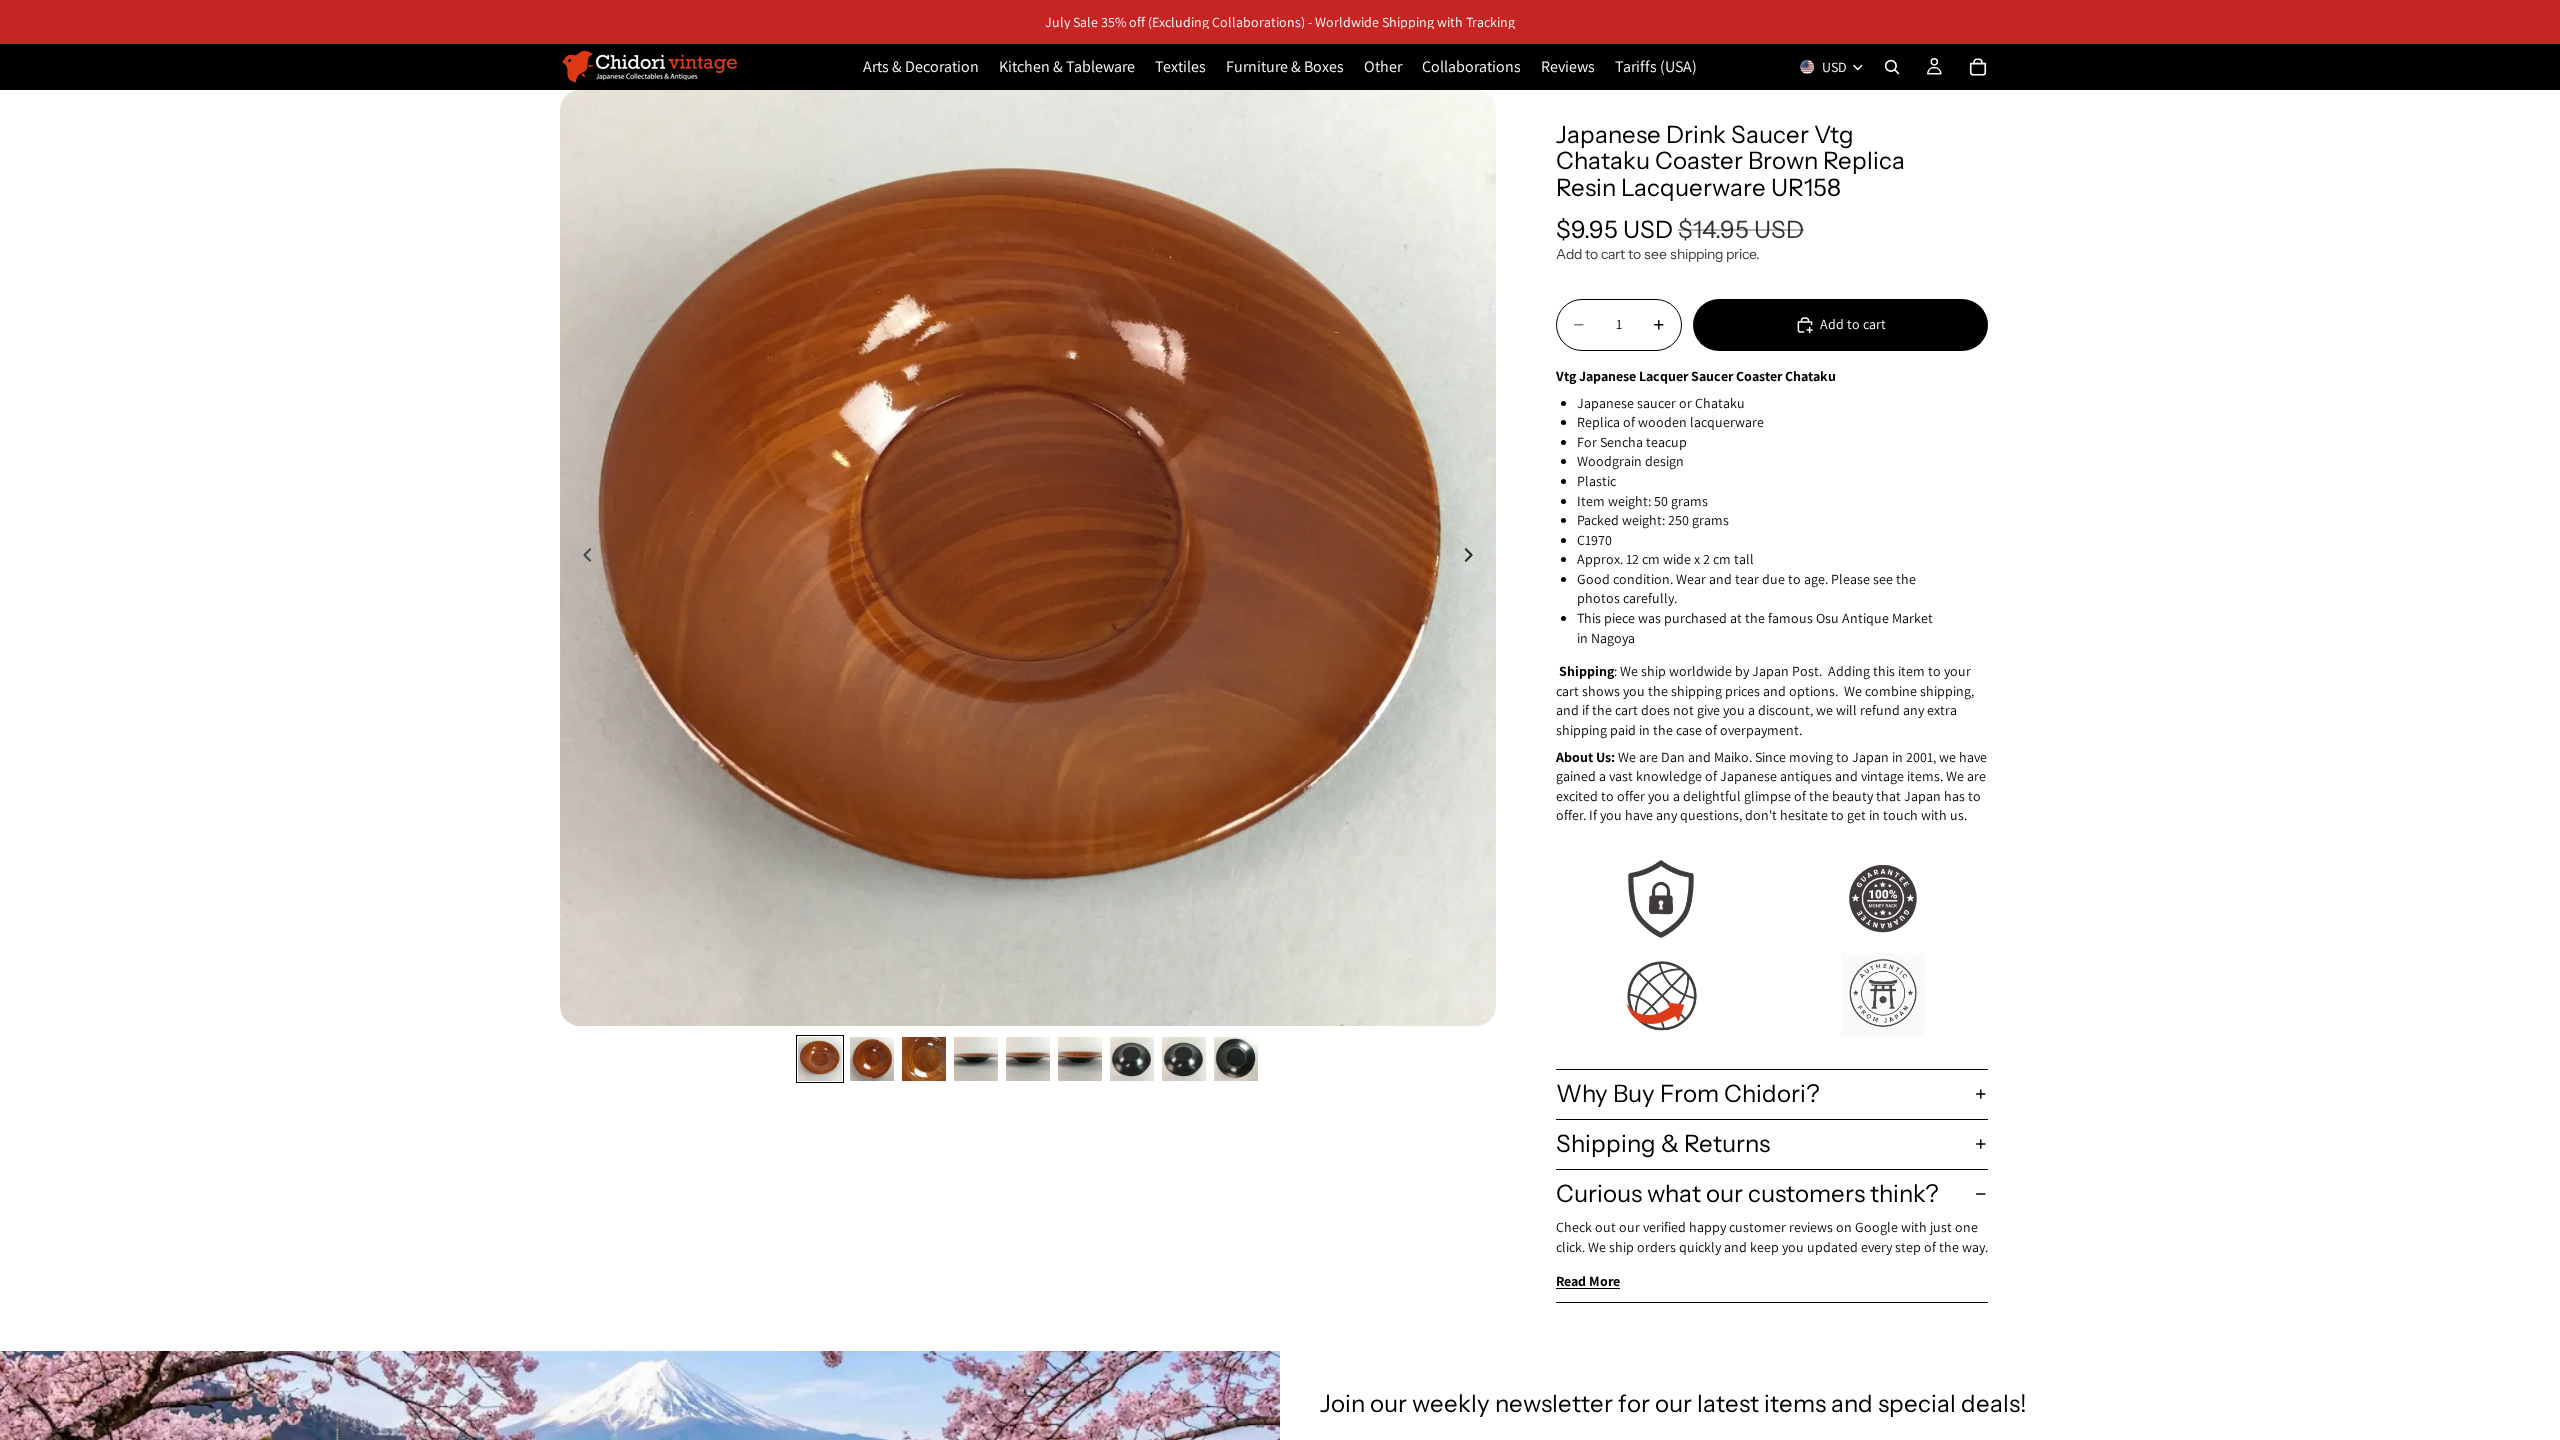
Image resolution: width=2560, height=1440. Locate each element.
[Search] (1892, 67)
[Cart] (1978, 67)
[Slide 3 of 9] (924, 1059)
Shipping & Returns (1663, 1143)
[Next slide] (1474, 558)
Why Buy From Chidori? (1688, 1093)
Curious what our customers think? (1747, 1193)
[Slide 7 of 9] (1132, 1059)
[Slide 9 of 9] (1236, 1059)
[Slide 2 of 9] (872, 1059)
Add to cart (1853, 324)
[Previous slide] (582, 558)
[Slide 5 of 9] (1028, 1059)
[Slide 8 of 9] (1184, 1059)
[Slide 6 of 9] (1080, 1059)
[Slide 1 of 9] (820, 1059)
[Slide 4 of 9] (976, 1059)
